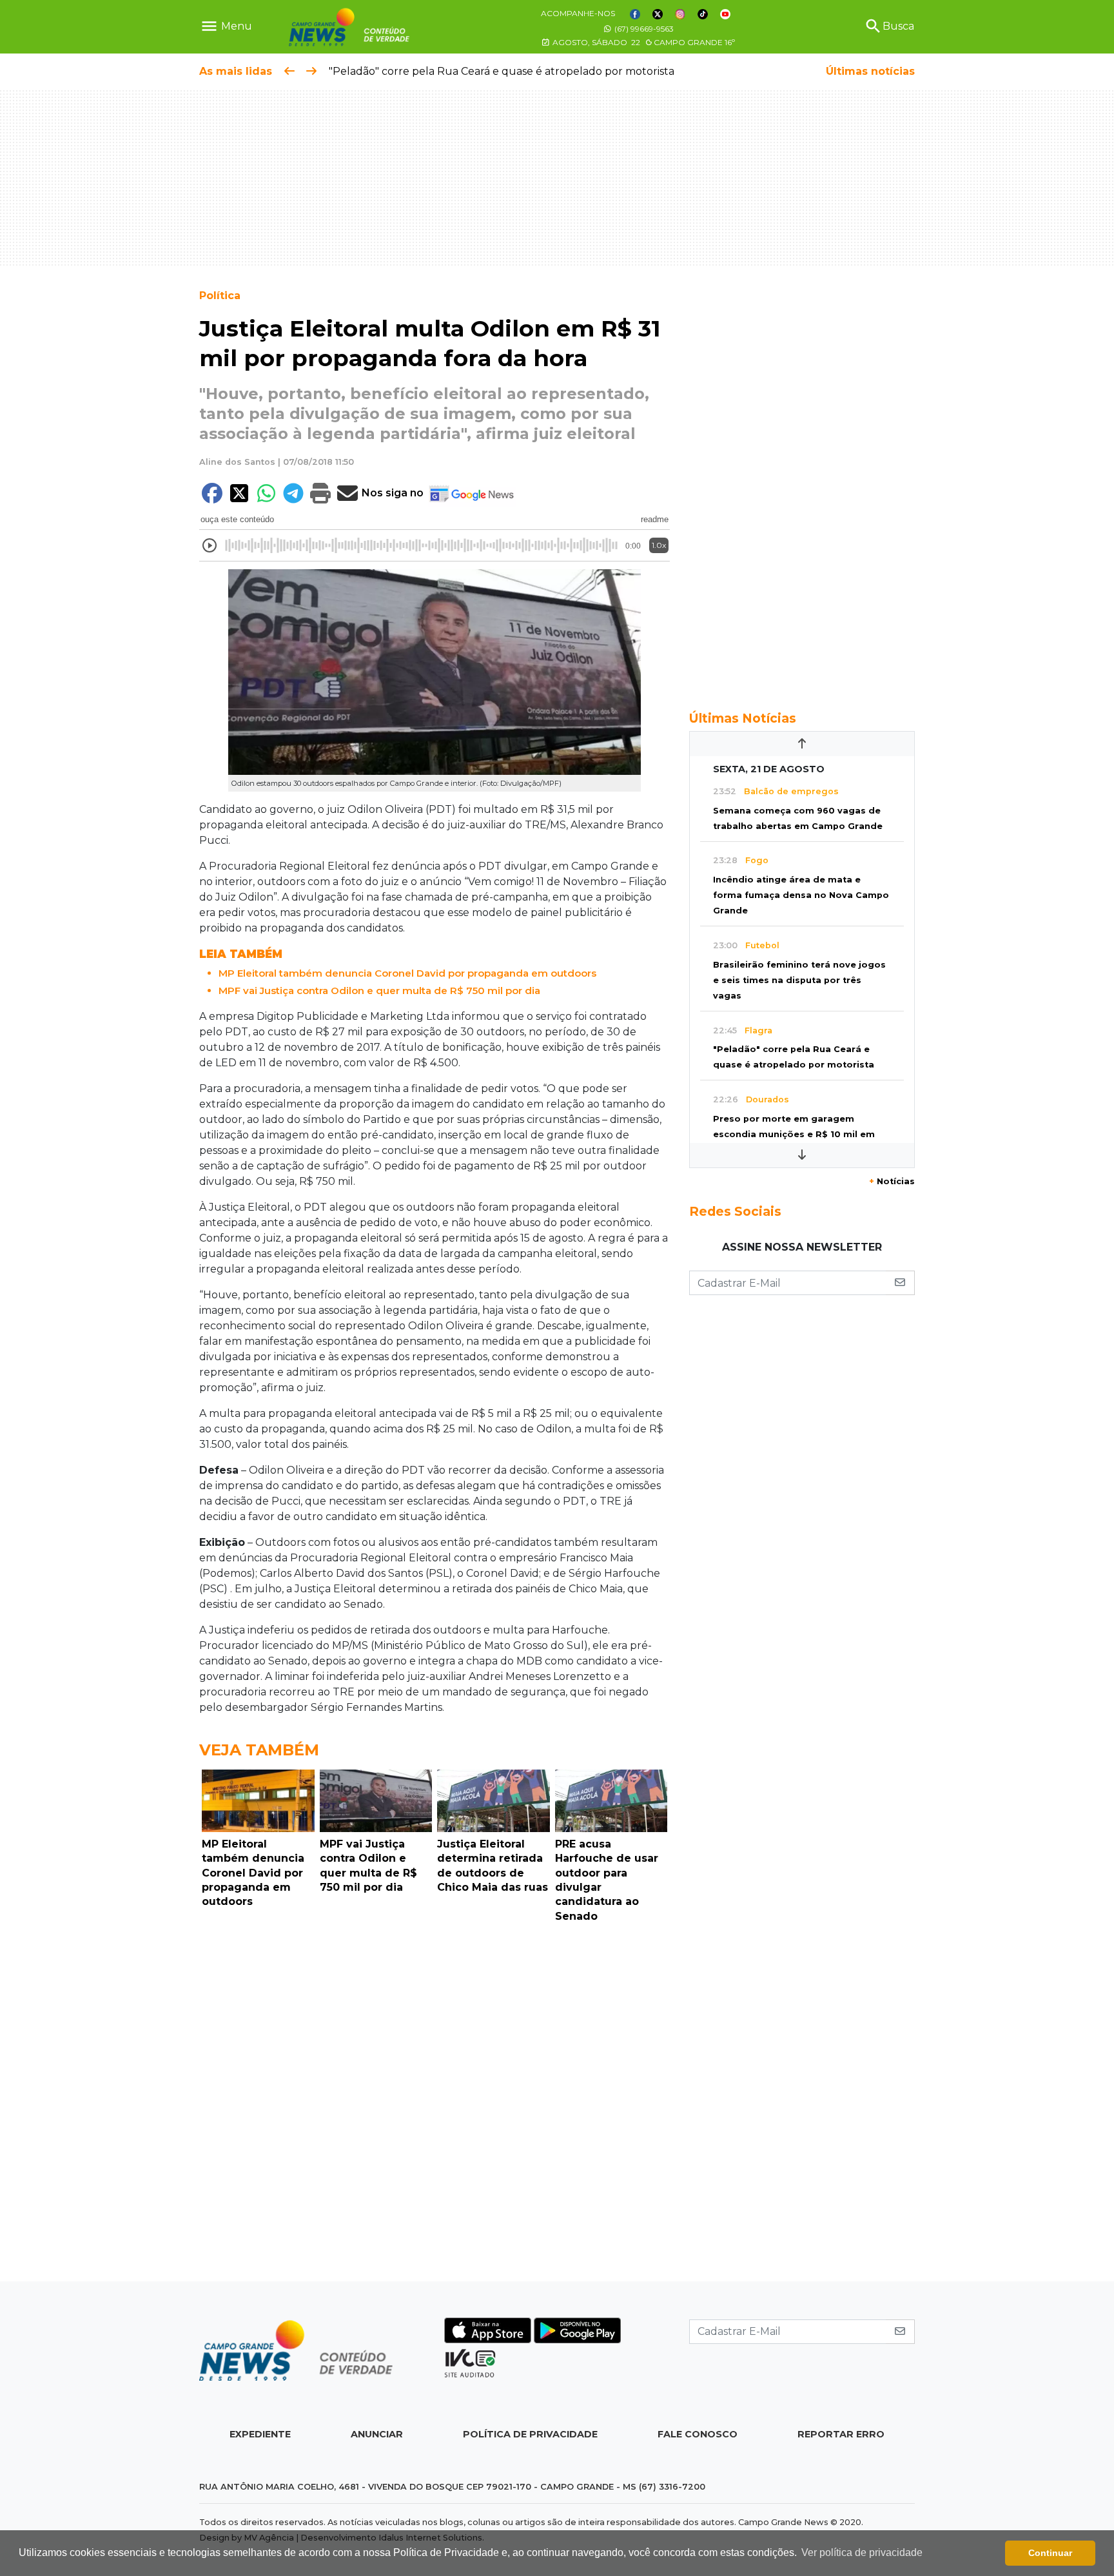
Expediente (260, 2434)
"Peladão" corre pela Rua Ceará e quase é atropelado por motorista (502, 71)
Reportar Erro (841, 2434)
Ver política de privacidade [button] (862, 2552)
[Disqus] (435, 2105)
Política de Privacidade (530, 2434)
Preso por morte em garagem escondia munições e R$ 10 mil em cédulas (794, 1134)
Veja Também (259, 1750)
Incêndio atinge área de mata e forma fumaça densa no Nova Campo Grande (801, 895)
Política (220, 296)
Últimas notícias (870, 71)
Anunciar (377, 2434)
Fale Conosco (698, 2434)
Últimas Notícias (743, 718)
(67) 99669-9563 (643, 29)
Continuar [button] (1050, 2553)
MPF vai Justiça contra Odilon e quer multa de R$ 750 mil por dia (379, 990)
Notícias (892, 1181)
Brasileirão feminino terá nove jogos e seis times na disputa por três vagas (799, 980)
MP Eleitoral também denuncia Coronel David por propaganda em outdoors (407, 973)
